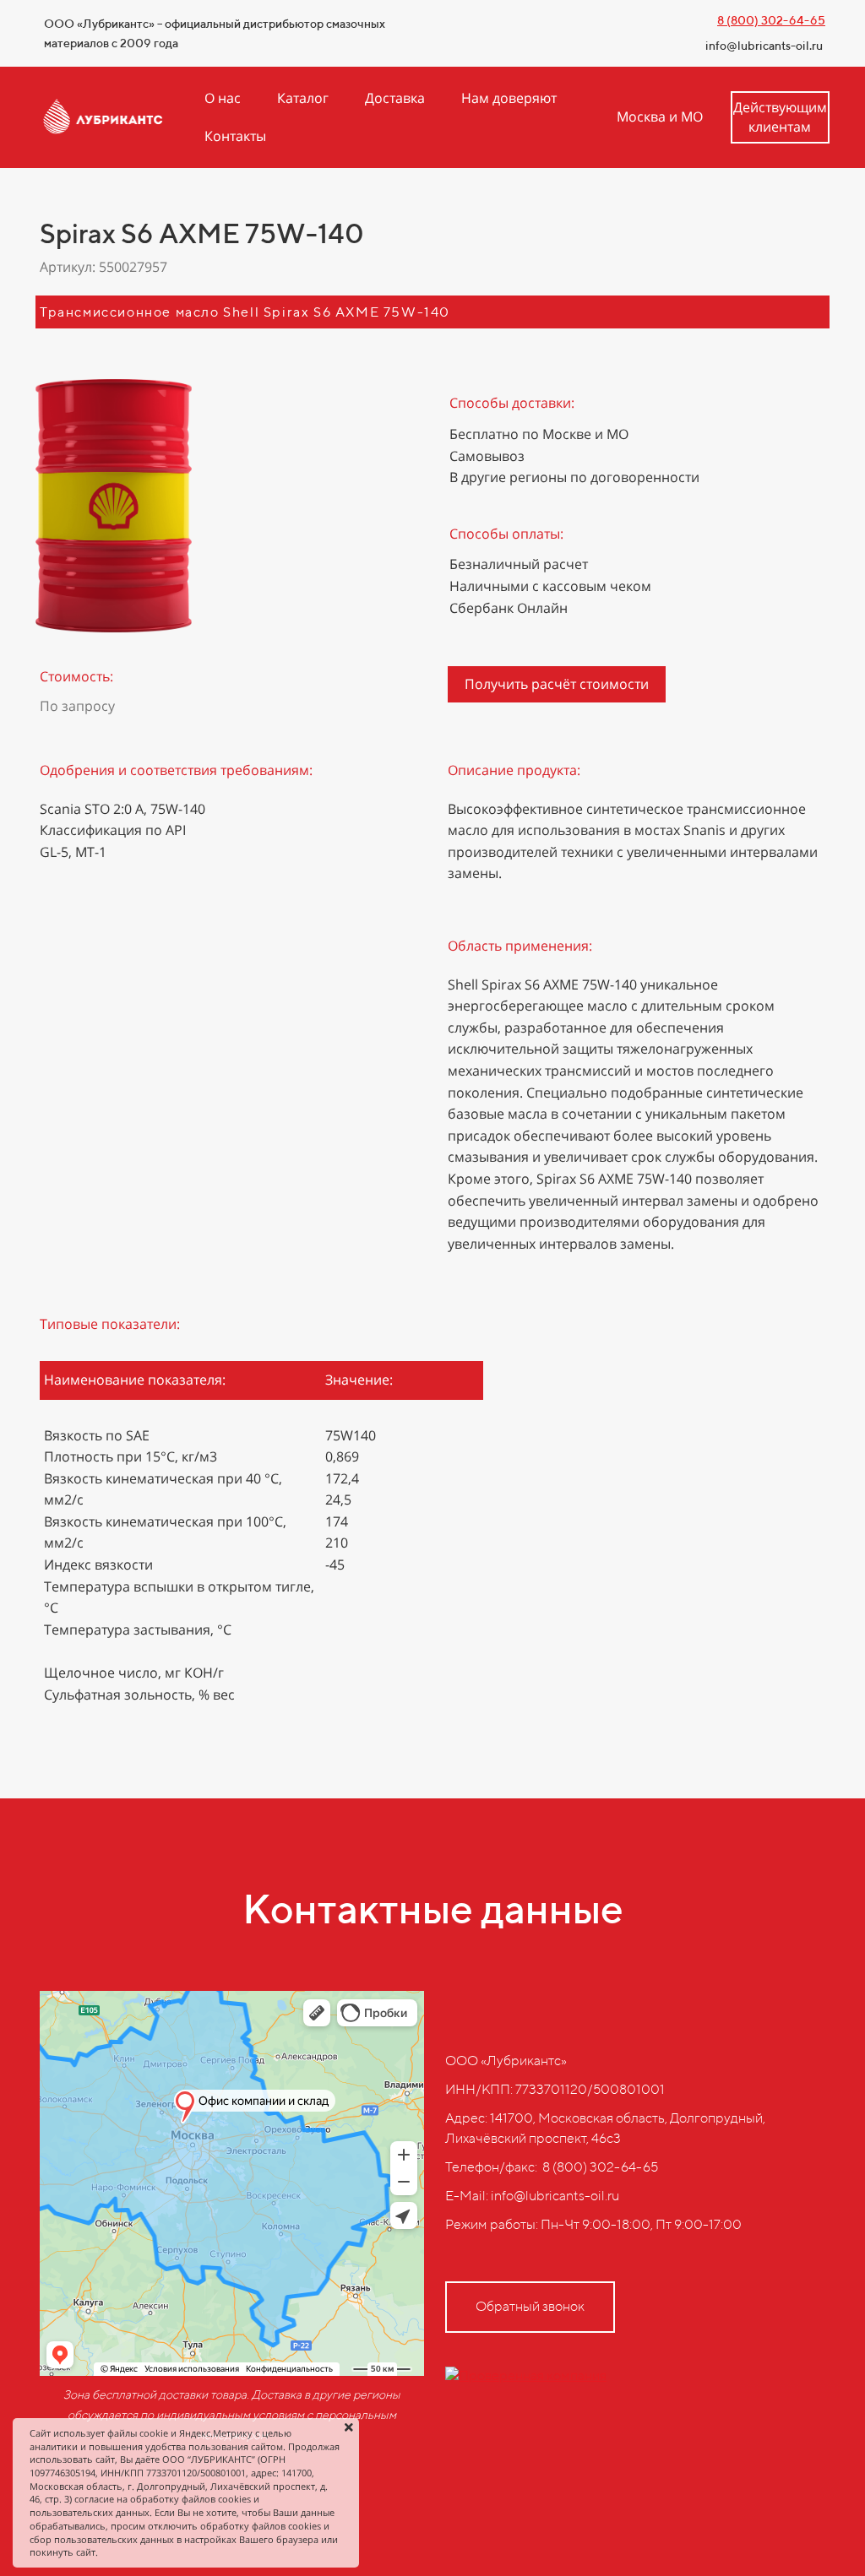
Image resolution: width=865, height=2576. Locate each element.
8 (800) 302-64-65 (771, 20)
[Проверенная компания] (526, 2375)
